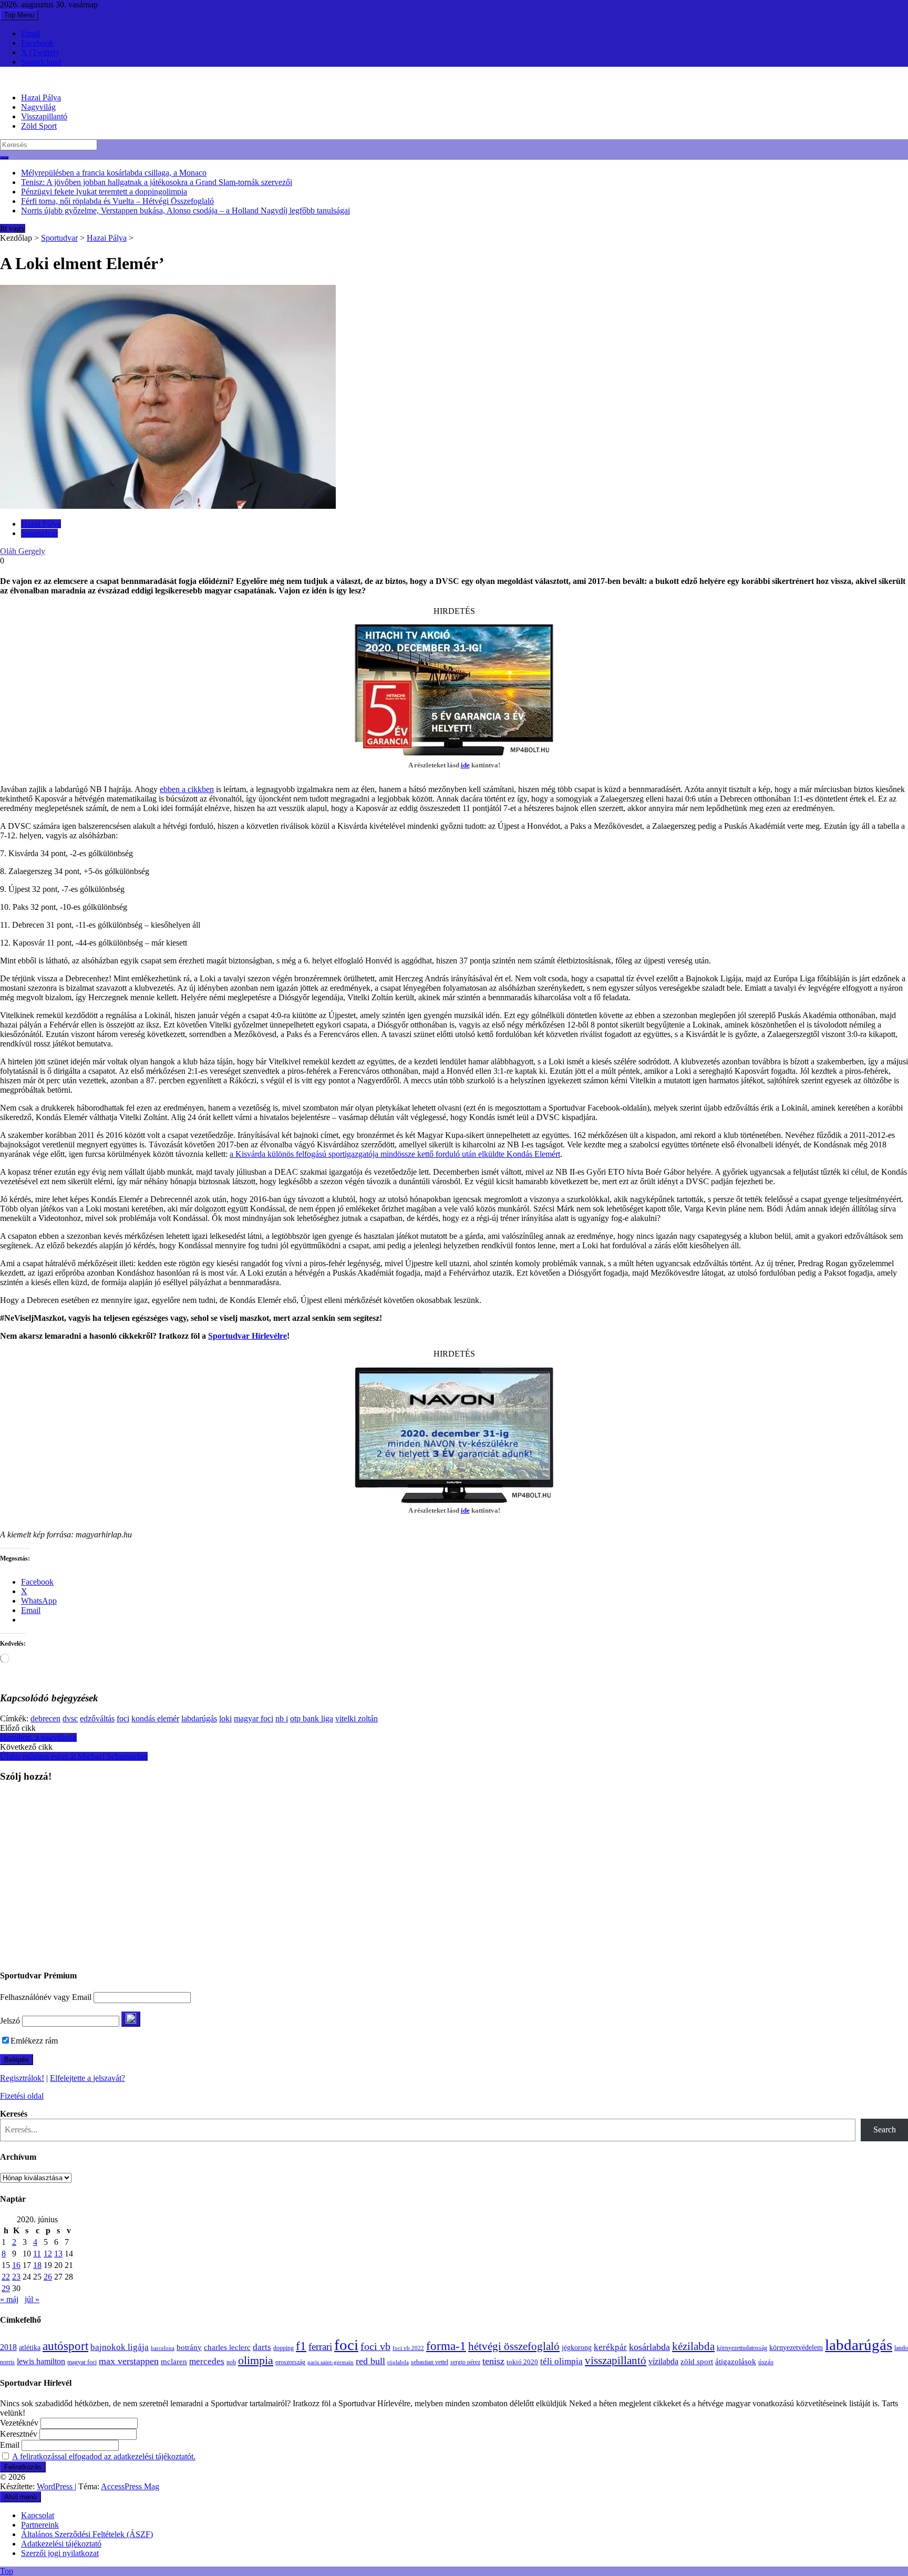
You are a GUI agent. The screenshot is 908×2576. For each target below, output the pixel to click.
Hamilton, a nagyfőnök (38, 1737)
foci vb (375, 2347)
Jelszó (10, 2021)
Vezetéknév (19, 2423)
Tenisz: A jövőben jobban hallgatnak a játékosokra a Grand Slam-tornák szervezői (157, 182)
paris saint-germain (331, 2362)
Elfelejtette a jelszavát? (87, 2078)
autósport (65, 2346)
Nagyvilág (38, 107)
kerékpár (610, 2347)
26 (48, 2277)
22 (6, 2277)
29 (6, 2288)
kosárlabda (649, 2347)
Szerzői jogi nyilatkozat (60, 2553)
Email (31, 33)
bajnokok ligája (120, 2347)
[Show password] (131, 2019)
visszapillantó (616, 2361)
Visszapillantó (44, 116)
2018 (8, 2347)
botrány (189, 2347)
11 (37, 2254)
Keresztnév (19, 2434)
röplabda (398, 2362)
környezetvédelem (796, 2347)
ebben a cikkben (187, 789)
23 (16, 2277)
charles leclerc (227, 2347)
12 (48, 2254)
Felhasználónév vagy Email (46, 1997)
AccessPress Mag (130, 2486)
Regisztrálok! (22, 2078)
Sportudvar (59, 238)
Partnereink (40, 2525)
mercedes (207, 2361)
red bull (370, 2361)
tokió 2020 (522, 2362)
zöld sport (697, 2362)
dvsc (70, 1718)
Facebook (37, 43)
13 (58, 2254)
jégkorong (577, 2348)
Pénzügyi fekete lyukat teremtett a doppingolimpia (104, 192)
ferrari (320, 2347)
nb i (282, 1718)
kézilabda (693, 2346)
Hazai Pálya (41, 98)
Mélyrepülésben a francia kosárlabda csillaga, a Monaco (114, 173)
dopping (283, 2348)
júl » (32, 2299)
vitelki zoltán (357, 1718)
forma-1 (446, 2346)
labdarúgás (199, 1718)
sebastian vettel (430, 2362)
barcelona (163, 2348)
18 (37, 2265)
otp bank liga (312, 1718)
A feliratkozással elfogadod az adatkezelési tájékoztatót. (104, 2456)
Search (885, 2129)
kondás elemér (155, 1718)
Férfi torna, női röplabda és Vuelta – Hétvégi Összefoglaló (117, 201)
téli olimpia (561, 2361)
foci (123, 1718)
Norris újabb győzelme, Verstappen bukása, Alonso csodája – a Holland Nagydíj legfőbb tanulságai (185, 211)
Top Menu (19, 15)
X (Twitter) (40, 52)
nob (231, 2362)
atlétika (30, 2348)
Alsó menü (20, 2497)
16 (16, 2265)
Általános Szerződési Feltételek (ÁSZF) (87, 2534)
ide (465, 765)
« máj (9, 2299)
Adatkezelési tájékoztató (61, 2544)
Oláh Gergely (23, 551)
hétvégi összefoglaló (514, 2346)
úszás (766, 2362)
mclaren (174, 2361)
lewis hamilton (41, 2361)
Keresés (14, 2114)
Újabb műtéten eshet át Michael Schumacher (74, 1756)
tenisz (493, 2361)
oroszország (290, 2362)
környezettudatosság (742, 2348)
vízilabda (663, 2361)
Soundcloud (41, 62)
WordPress (56, 2486)
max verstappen (129, 2361)
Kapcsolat (38, 2515)
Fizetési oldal (22, 2096)
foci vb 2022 (408, 2348)
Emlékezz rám (34, 2041)
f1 (301, 2346)
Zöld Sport (39, 126)
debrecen (45, 1718)
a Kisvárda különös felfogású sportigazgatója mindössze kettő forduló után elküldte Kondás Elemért (395, 1154)
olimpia (256, 2360)
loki (225, 1718)
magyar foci (254, 1718)
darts (262, 2347)
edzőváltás (97, 1718)
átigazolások (736, 2361)
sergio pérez (465, 2362)
